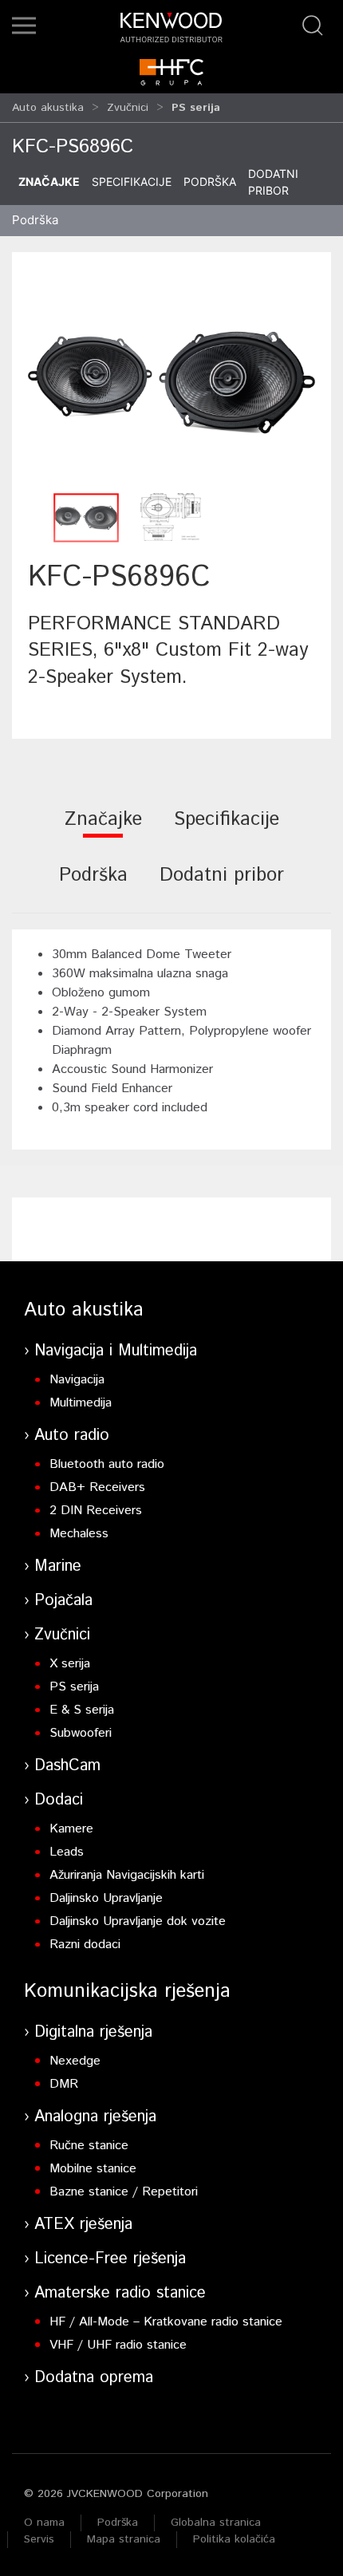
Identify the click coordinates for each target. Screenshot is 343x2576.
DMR (64, 2084)
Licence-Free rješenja (110, 2259)
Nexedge (75, 2061)
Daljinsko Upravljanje (106, 1898)
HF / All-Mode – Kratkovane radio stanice (166, 2322)
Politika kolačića (234, 2539)
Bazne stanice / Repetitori (124, 2192)
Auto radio (72, 1436)
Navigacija (77, 1380)
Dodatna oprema (94, 2378)
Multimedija (81, 1403)
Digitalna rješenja (93, 2032)
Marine (58, 1566)
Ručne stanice (89, 2146)
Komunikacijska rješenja (127, 1991)
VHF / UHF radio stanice (118, 2345)
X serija (70, 1664)
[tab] (103, 830)
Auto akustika (48, 108)
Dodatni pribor (273, 182)
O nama (44, 2523)
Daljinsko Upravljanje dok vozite (138, 1921)
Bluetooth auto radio (107, 1464)
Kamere (71, 1829)
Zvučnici (128, 108)
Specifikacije (132, 181)
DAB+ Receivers (97, 1487)
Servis (39, 2539)
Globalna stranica (216, 2523)
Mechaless (79, 1534)
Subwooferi (81, 1733)
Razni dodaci (85, 1945)
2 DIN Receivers (96, 1511)
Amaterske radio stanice (120, 2293)
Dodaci (59, 1800)
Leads (67, 1852)
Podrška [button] (35, 220)
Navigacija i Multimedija (116, 1351)
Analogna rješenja (95, 2117)
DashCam (67, 1766)
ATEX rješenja (83, 2225)
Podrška (210, 181)
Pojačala (63, 1601)
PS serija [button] (196, 108)
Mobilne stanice (93, 2169)
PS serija (74, 1687)
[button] (24, 26)
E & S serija (82, 1710)
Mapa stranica (124, 2539)
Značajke (49, 181)
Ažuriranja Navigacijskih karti (127, 1875)
